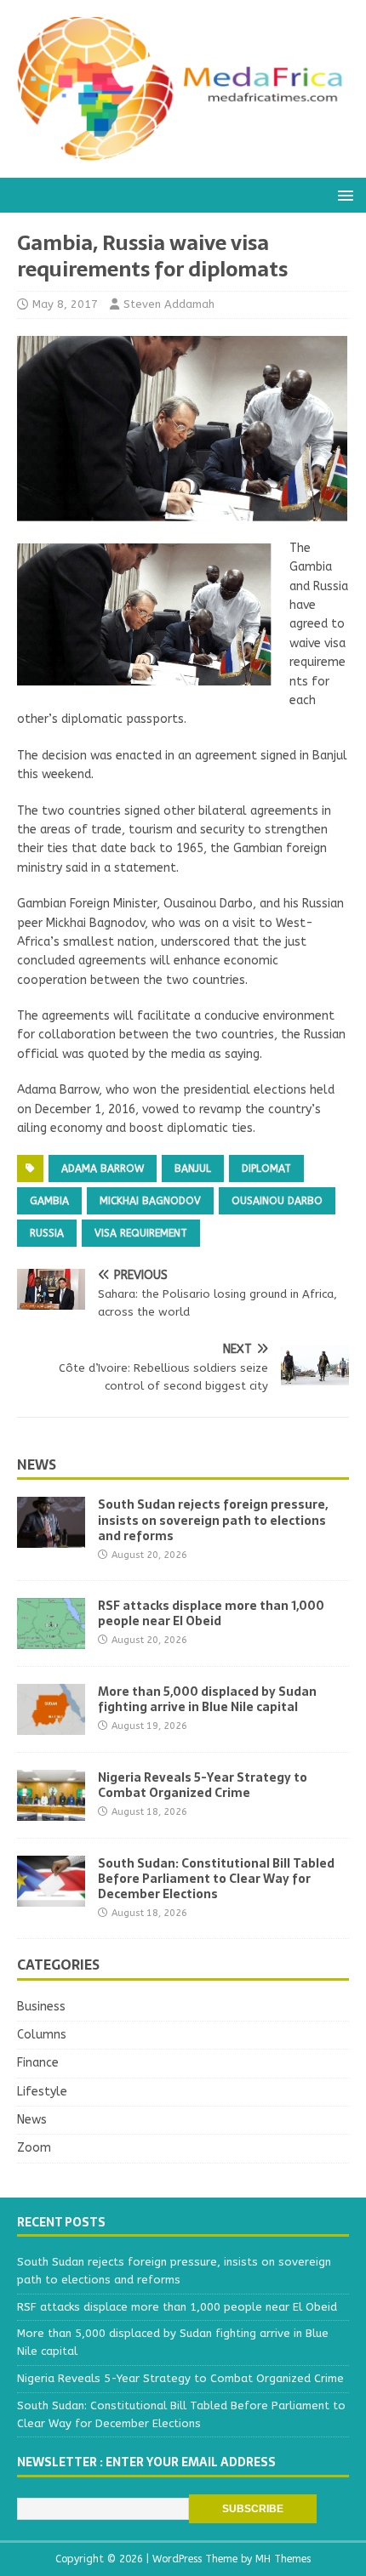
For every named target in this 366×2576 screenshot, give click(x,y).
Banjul (193, 1169)
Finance (38, 2063)
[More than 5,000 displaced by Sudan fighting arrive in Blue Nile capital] (51, 1724)
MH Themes (283, 2559)
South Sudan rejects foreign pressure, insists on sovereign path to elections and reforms (213, 1520)
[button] (343, 194)
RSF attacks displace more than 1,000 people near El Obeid (211, 1613)
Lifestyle (42, 2092)
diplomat (266, 1169)
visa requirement (141, 1233)
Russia (47, 1233)
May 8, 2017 (65, 304)
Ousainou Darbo (277, 1201)
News (37, 1464)
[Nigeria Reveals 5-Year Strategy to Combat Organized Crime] (51, 1810)
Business (41, 2007)
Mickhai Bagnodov (150, 1201)
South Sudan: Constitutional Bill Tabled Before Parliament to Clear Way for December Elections (216, 1879)
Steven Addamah (169, 304)
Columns (42, 2035)
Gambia (49, 1201)
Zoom (34, 2148)
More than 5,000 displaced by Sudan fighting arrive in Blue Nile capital (207, 1699)
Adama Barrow (103, 1169)
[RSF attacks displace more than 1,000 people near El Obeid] (51, 1638)
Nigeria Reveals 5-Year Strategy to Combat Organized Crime (203, 1785)
